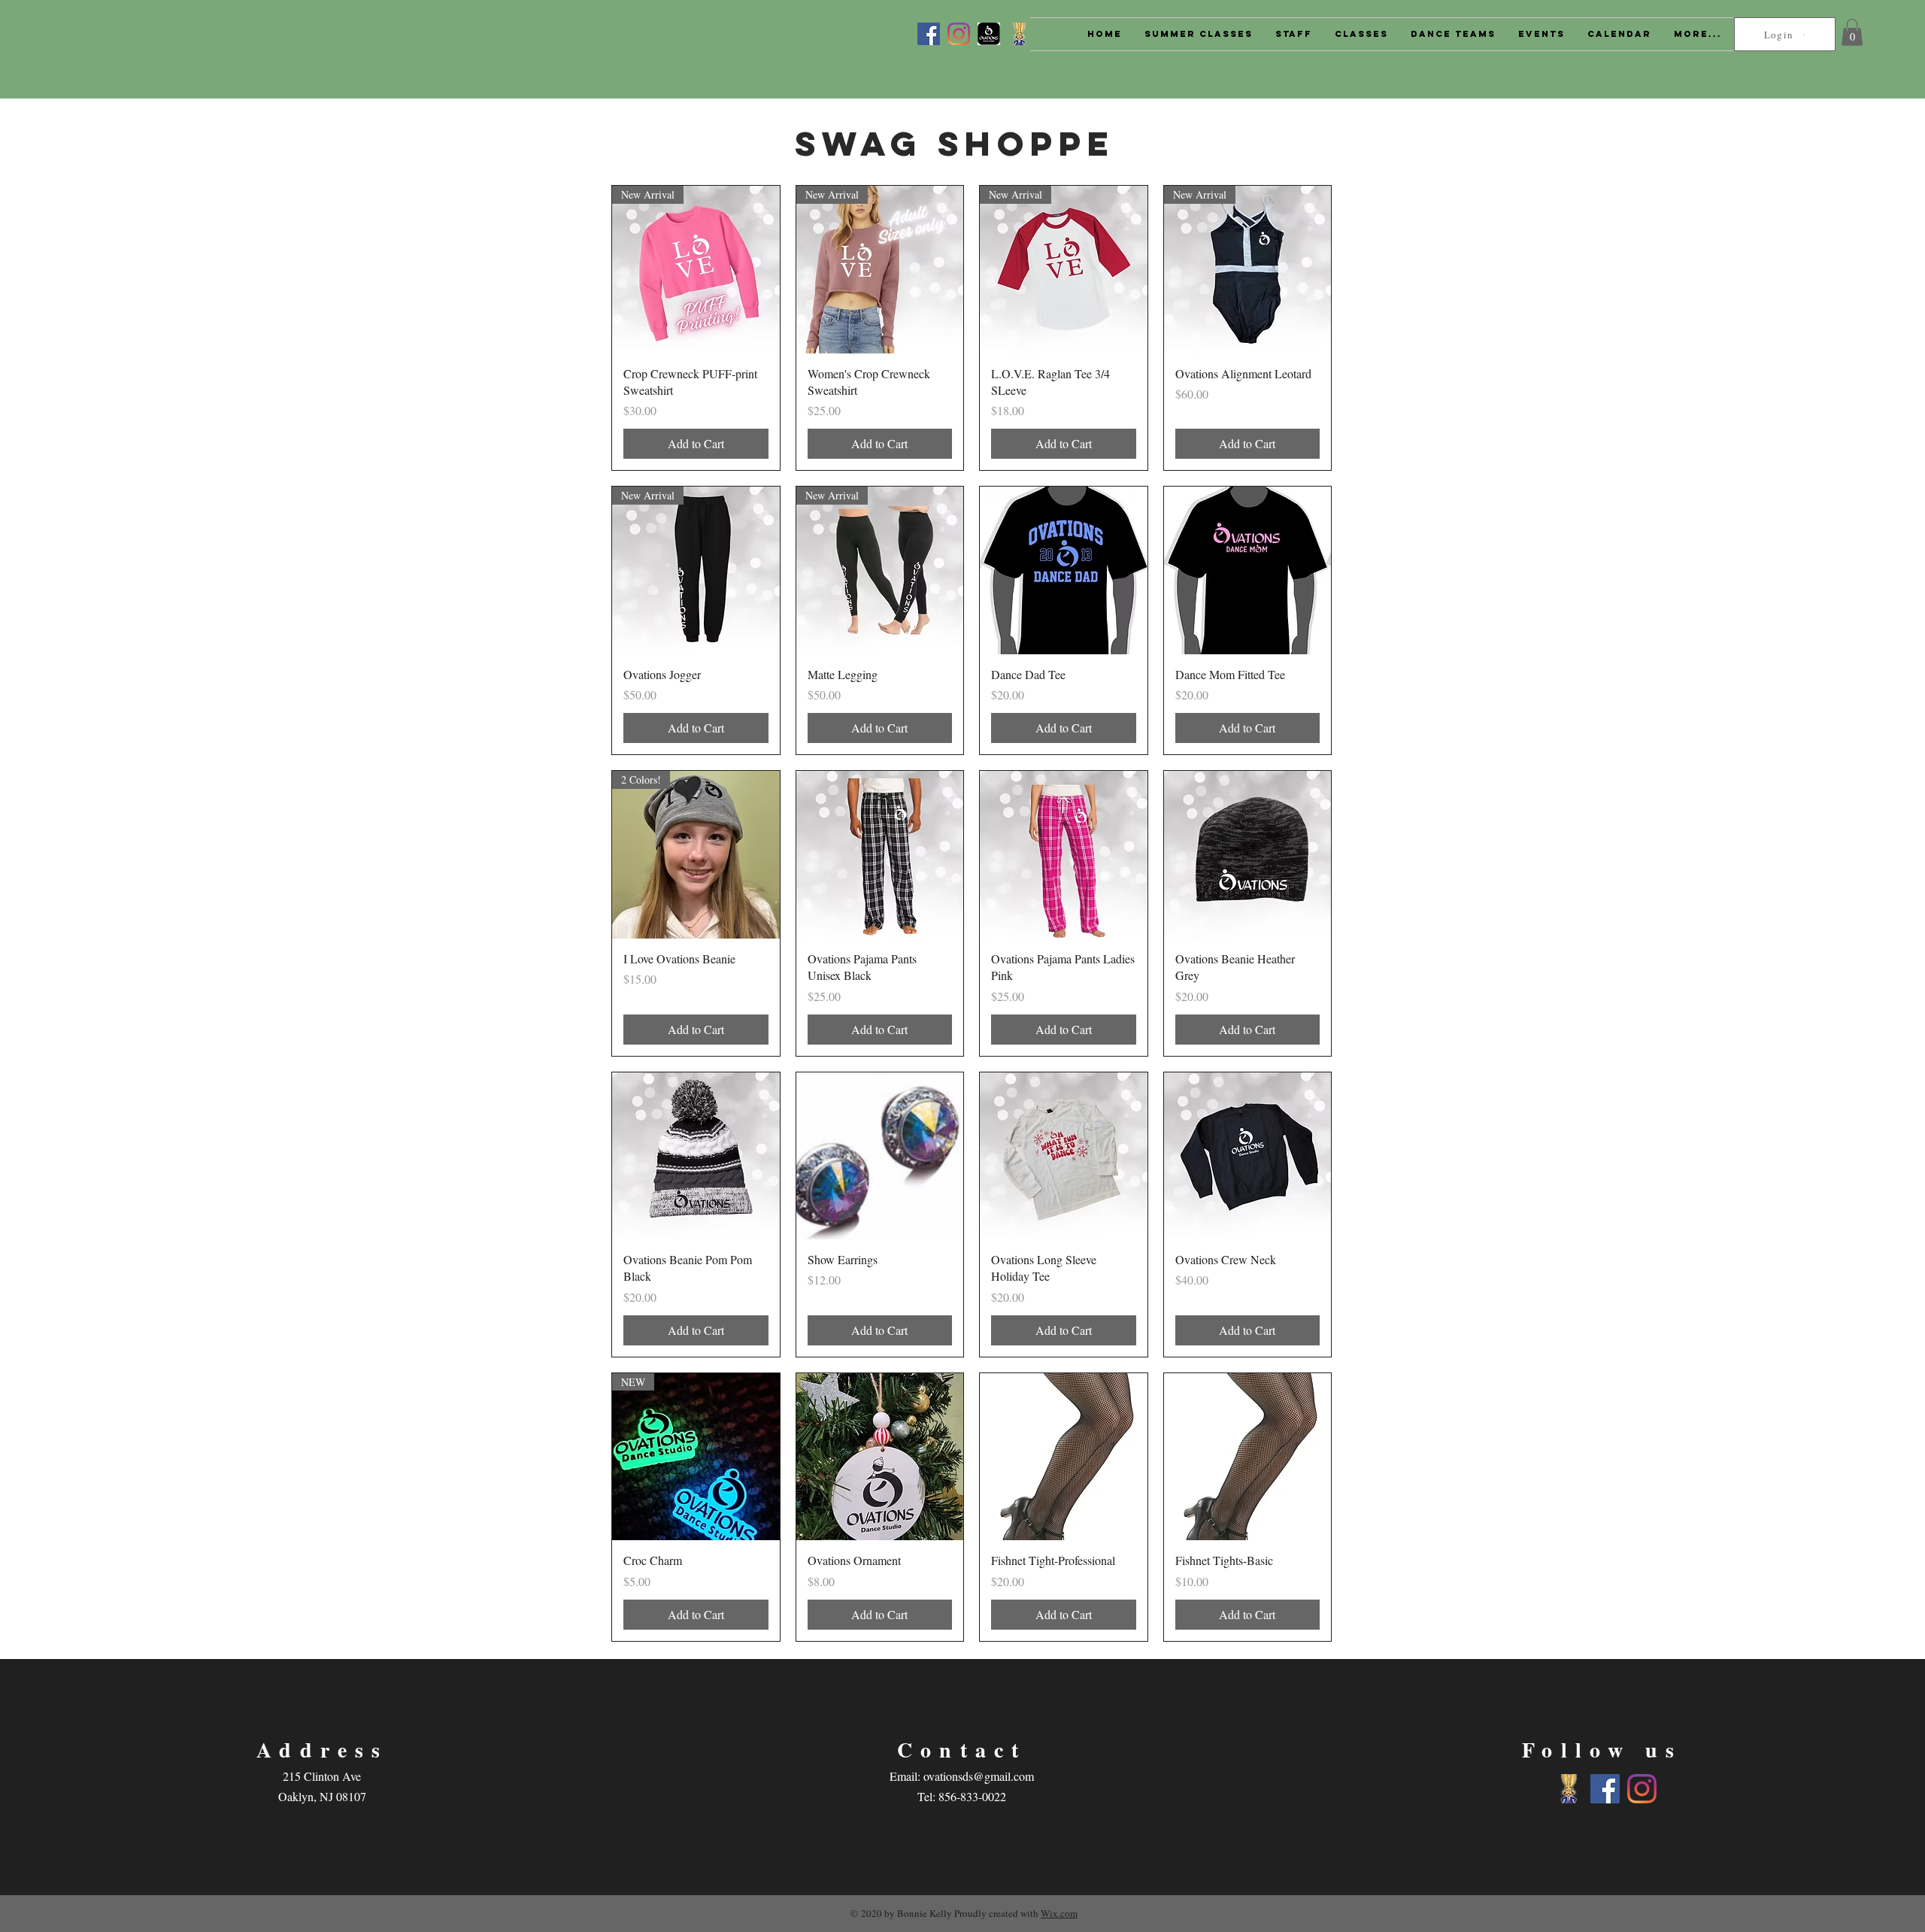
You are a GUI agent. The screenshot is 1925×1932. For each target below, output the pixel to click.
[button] (1852, 32)
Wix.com (1059, 1913)
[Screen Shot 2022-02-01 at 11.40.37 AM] (989, 34)
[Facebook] (929, 34)
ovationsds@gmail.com (979, 1776)
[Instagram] (959, 34)
